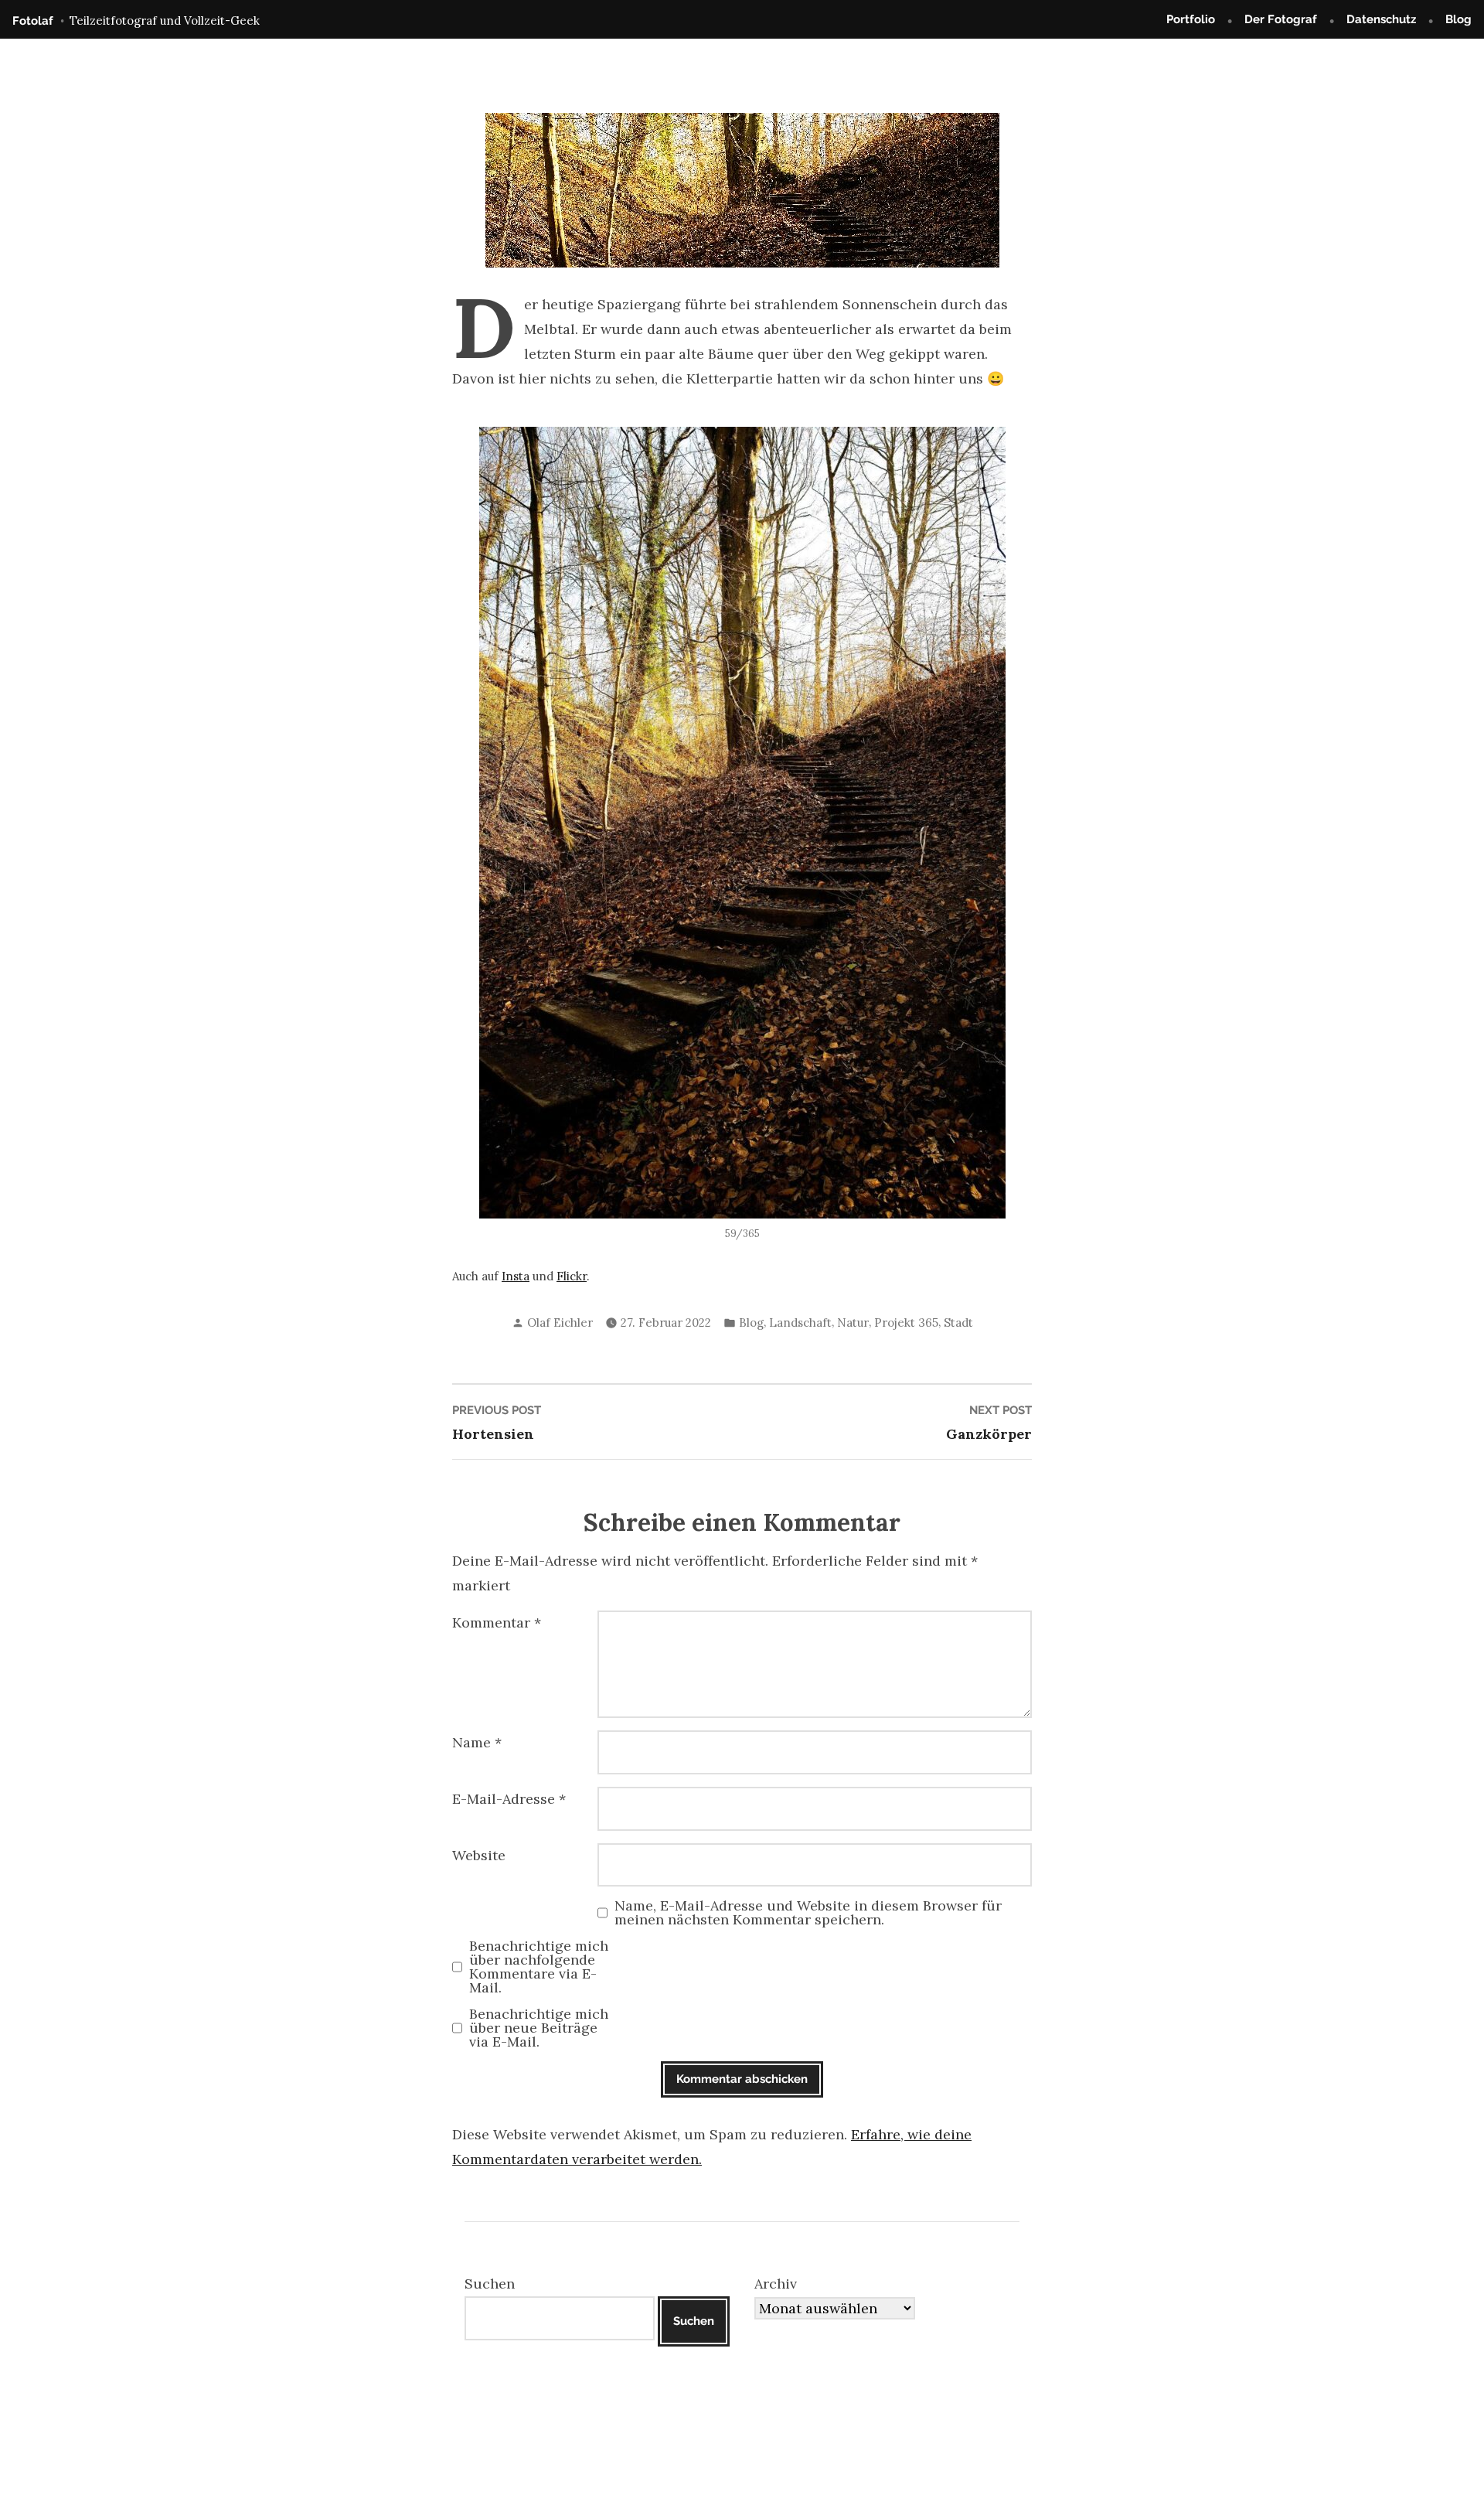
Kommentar (497, 1622)
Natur (853, 1322)
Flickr (572, 1276)
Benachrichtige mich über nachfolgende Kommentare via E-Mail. (539, 1967)
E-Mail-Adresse (509, 1799)
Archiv (776, 2284)
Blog (1458, 19)
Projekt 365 (906, 1322)
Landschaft (800, 1322)
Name (477, 1742)
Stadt (958, 1322)
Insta (516, 1276)
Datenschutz (1381, 19)
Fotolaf (33, 21)
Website (479, 1855)
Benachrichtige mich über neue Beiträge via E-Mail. (539, 2028)
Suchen (490, 2284)
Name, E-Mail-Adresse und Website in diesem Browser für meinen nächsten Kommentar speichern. (808, 1913)
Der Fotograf (1281, 19)
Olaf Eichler (560, 1322)
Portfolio (1191, 19)
